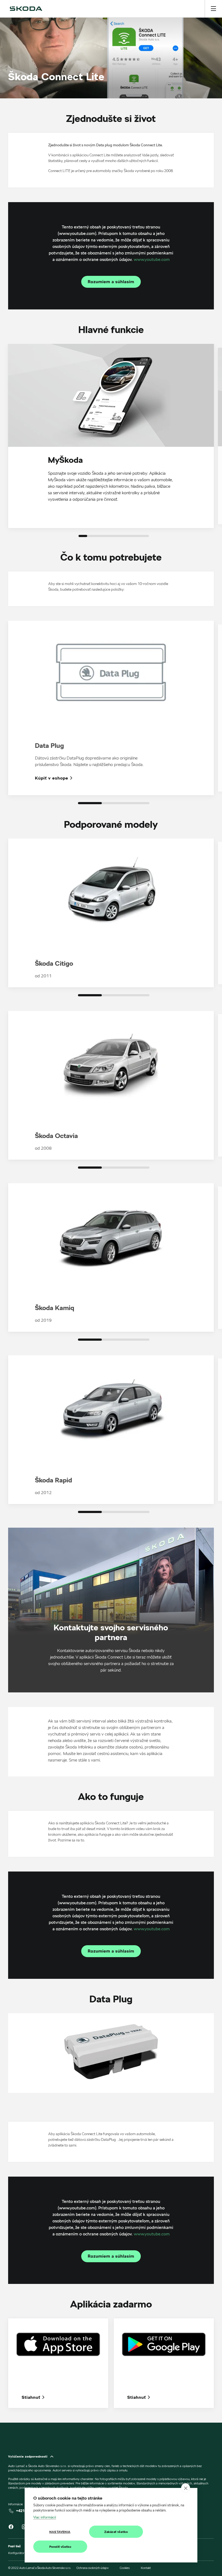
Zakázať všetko (116, 2532)
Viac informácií (45, 2517)
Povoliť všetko (60, 2547)
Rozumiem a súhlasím (111, 282)
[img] (26, 9)
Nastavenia (60, 2532)
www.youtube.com (152, 259)
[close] (186, 2488)
